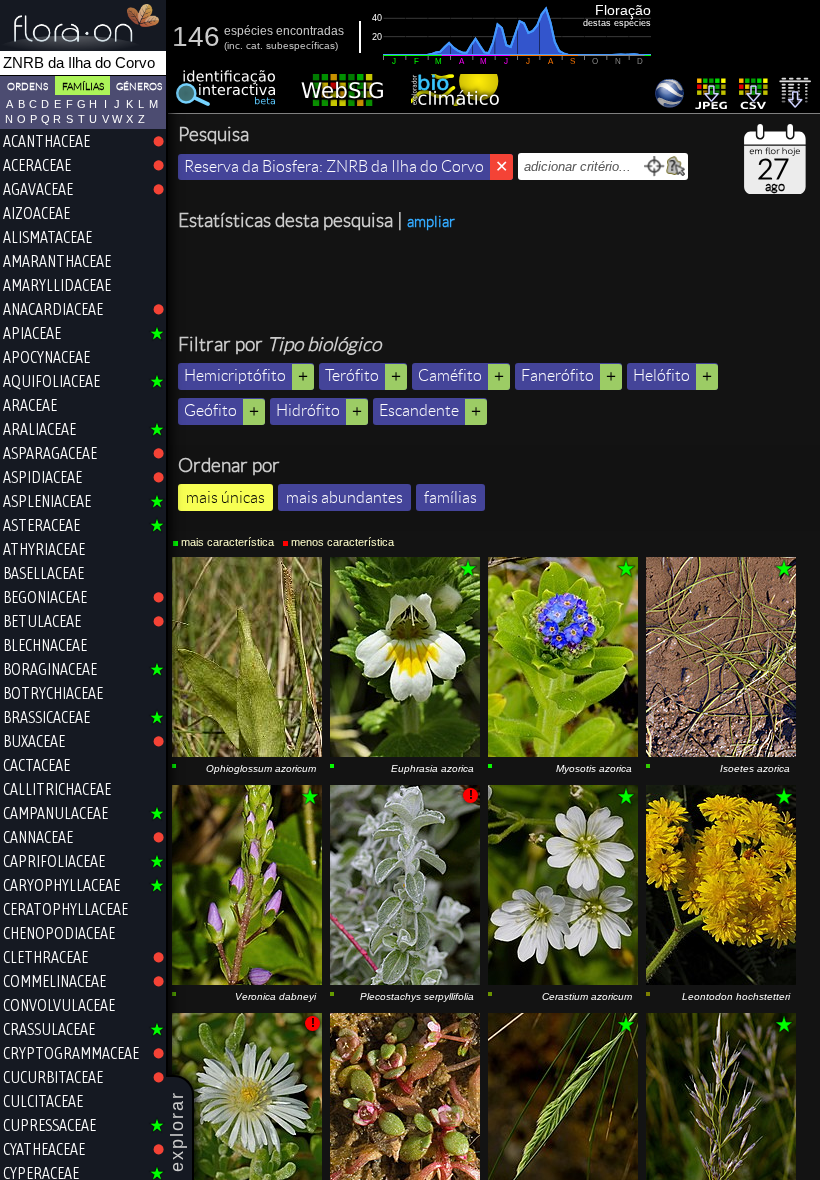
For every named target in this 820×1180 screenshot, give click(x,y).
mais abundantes (344, 497)
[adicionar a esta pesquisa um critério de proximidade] (654, 166)
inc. (235, 45)
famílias (450, 497)
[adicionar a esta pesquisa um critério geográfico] (675, 166)
